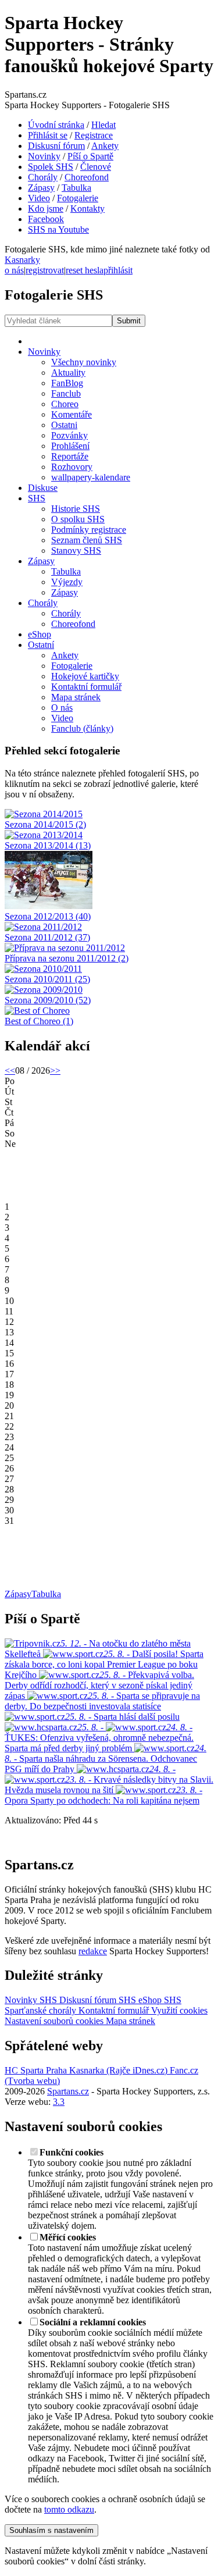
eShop (40, 634)
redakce (93, 1951)
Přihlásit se (48, 135)
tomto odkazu (69, 2509)
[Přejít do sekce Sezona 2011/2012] (43, 927)
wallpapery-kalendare (91, 477)
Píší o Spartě (90, 156)
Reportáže (70, 456)
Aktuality (68, 373)
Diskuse (43, 488)
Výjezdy (67, 582)
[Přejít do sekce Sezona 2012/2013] (49, 906)
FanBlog (67, 383)
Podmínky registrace (89, 530)
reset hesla (85, 270)
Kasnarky (22, 260)
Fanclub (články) (82, 728)
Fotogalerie (78, 198)
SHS (37, 498)
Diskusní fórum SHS (97, 2000)
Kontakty (87, 209)
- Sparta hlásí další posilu (122, 1717)
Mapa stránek (76, 697)
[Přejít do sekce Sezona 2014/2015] (44, 814)
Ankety (105, 146)
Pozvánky (69, 435)
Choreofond (87, 177)
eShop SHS (159, 2000)
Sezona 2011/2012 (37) (47, 937)
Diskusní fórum (56, 146)
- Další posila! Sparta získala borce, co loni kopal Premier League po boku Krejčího (104, 1664)
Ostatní (41, 645)
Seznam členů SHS (87, 540)
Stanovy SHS (76, 551)
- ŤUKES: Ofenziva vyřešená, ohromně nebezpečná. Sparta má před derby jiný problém (99, 1738)
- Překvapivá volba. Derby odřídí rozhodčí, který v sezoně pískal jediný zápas (99, 1685)
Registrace (94, 135)
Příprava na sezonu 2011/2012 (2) (67, 958)
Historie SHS (76, 509)
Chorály (43, 177)
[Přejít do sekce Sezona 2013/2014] (44, 835)
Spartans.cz (68, 2091)
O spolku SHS (78, 519)
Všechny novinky (84, 362)
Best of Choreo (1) (39, 1021)
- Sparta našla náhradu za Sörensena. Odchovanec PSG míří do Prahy (106, 1759)
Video (39, 198)
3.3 (59, 2102)
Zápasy (41, 188)
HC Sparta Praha (36, 2070)
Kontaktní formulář (86, 687)
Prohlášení (70, 446)
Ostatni (64, 425)
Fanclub (66, 393)
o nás (14, 270)
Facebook (46, 219)
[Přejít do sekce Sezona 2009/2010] (44, 990)
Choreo (65, 404)
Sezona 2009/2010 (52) (48, 1000)
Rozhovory (72, 467)
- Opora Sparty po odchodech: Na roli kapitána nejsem (103, 1795)
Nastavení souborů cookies (54, 2021)
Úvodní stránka (56, 125)
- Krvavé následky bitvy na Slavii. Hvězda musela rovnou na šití (109, 1785)
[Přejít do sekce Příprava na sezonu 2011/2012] (65, 948)
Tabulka (76, 188)
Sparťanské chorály (40, 2010)
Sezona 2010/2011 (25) (47, 979)
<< (10, 1070)
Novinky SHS (31, 2000)
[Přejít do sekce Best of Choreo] (37, 1011)
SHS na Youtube (58, 229)
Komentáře (72, 414)
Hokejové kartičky (85, 676)
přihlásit (118, 270)
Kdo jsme (46, 209)
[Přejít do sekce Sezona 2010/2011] (43, 969)
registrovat (45, 270)
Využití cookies (178, 2010)
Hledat (103, 125)
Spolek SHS (51, 167)
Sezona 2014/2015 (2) (45, 824)
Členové (96, 167)
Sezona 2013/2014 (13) (48, 845)
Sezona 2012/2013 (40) (48, 916)
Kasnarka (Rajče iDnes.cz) (117, 2070)
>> (55, 1070)
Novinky (44, 156)
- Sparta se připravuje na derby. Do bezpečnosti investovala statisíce (102, 1701)
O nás (62, 708)
